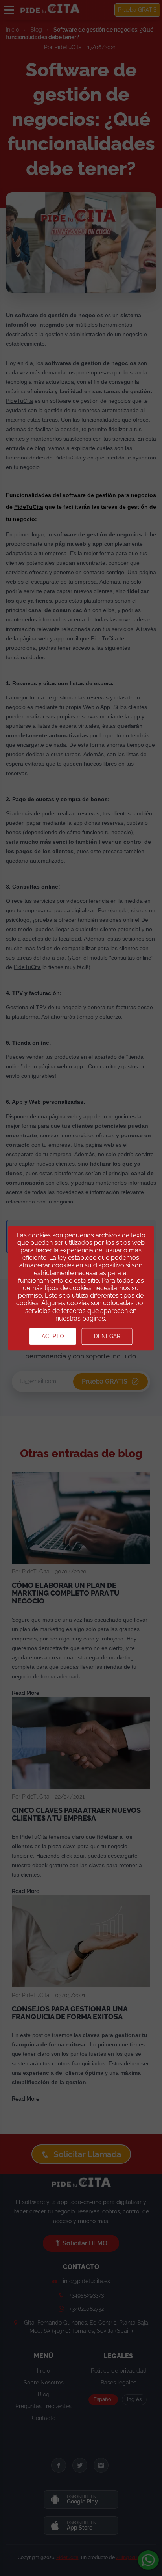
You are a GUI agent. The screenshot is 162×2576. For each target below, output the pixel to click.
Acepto (53, 1336)
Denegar (107, 1336)
